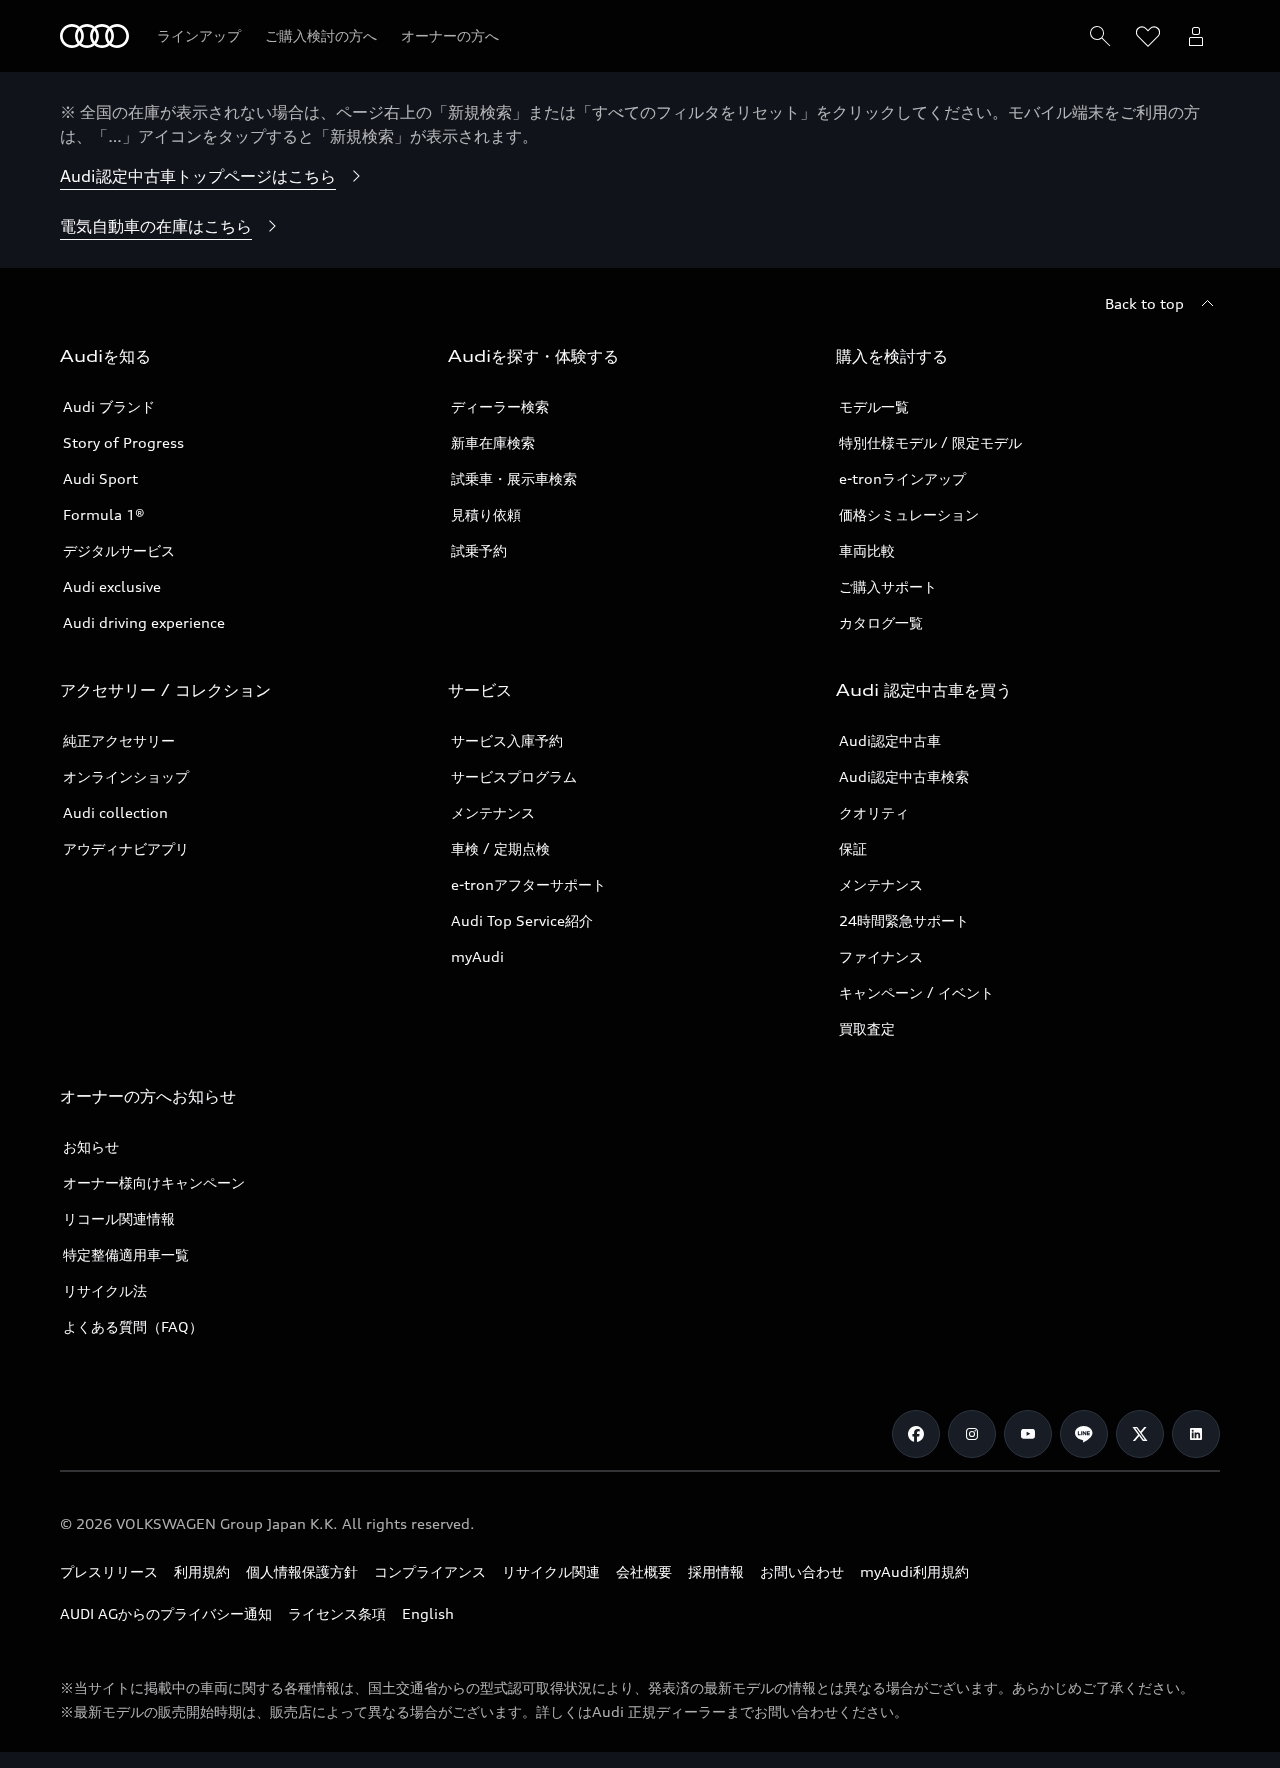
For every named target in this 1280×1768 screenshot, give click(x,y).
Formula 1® (104, 514)
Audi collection (115, 812)
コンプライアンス (430, 1571)
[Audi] (94, 36)
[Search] (1100, 36)
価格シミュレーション (909, 514)
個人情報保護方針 (302, 1571)
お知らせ (91, 1146)
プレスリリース (109, 1571)
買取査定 (867, 1028)
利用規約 (202, 1571)
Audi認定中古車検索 (904, 776)
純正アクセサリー (119, 740)
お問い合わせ (802, 1571)
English (428, 1613)
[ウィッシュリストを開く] (1148, 36)
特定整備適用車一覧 (126, 1254)
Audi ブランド (109, 406)
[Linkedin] (1196, 1434)
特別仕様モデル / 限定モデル (930, 442)
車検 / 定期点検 (500, 848)
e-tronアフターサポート (528, 884)
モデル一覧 (874, 406)
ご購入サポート (888, 586)
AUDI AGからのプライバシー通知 (166, 1613)
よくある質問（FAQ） (133, 1326)
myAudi (477, 956)
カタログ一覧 (881, 622)
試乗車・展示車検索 (514, 478)
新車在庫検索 (493, 442)
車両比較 (867, 550)
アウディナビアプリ (126, 848)
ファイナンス (881, 956)
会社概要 (644, 1571)
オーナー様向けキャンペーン (154, 1182)
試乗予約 (479, 550)
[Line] (1084, 1434)
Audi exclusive (112, 586)
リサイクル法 (105, 1290)
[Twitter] (1140, 1434)
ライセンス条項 (337, 1613)
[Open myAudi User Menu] (1196, 36)
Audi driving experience (144, 622)
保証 (853, 848)
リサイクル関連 (551, 1571)
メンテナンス (493, 812)
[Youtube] (1028, 1434)
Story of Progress (123, 442)
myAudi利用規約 (914, 1571)
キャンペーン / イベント (916, 992)
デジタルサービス (119, 550)
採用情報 (716, 1571)
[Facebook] (916, 1434)
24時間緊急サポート (904, 920)
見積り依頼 (486, 514)
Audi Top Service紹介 (522, 920)
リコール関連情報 (119, 1218)
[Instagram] (972, 1434)
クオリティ (874, 812)
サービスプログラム (514, 776)
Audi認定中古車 (890, 740)
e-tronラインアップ (902, 478)
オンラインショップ (126, 776)
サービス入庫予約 (507, 740)
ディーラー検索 (500, 406)
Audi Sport (100, 478)
